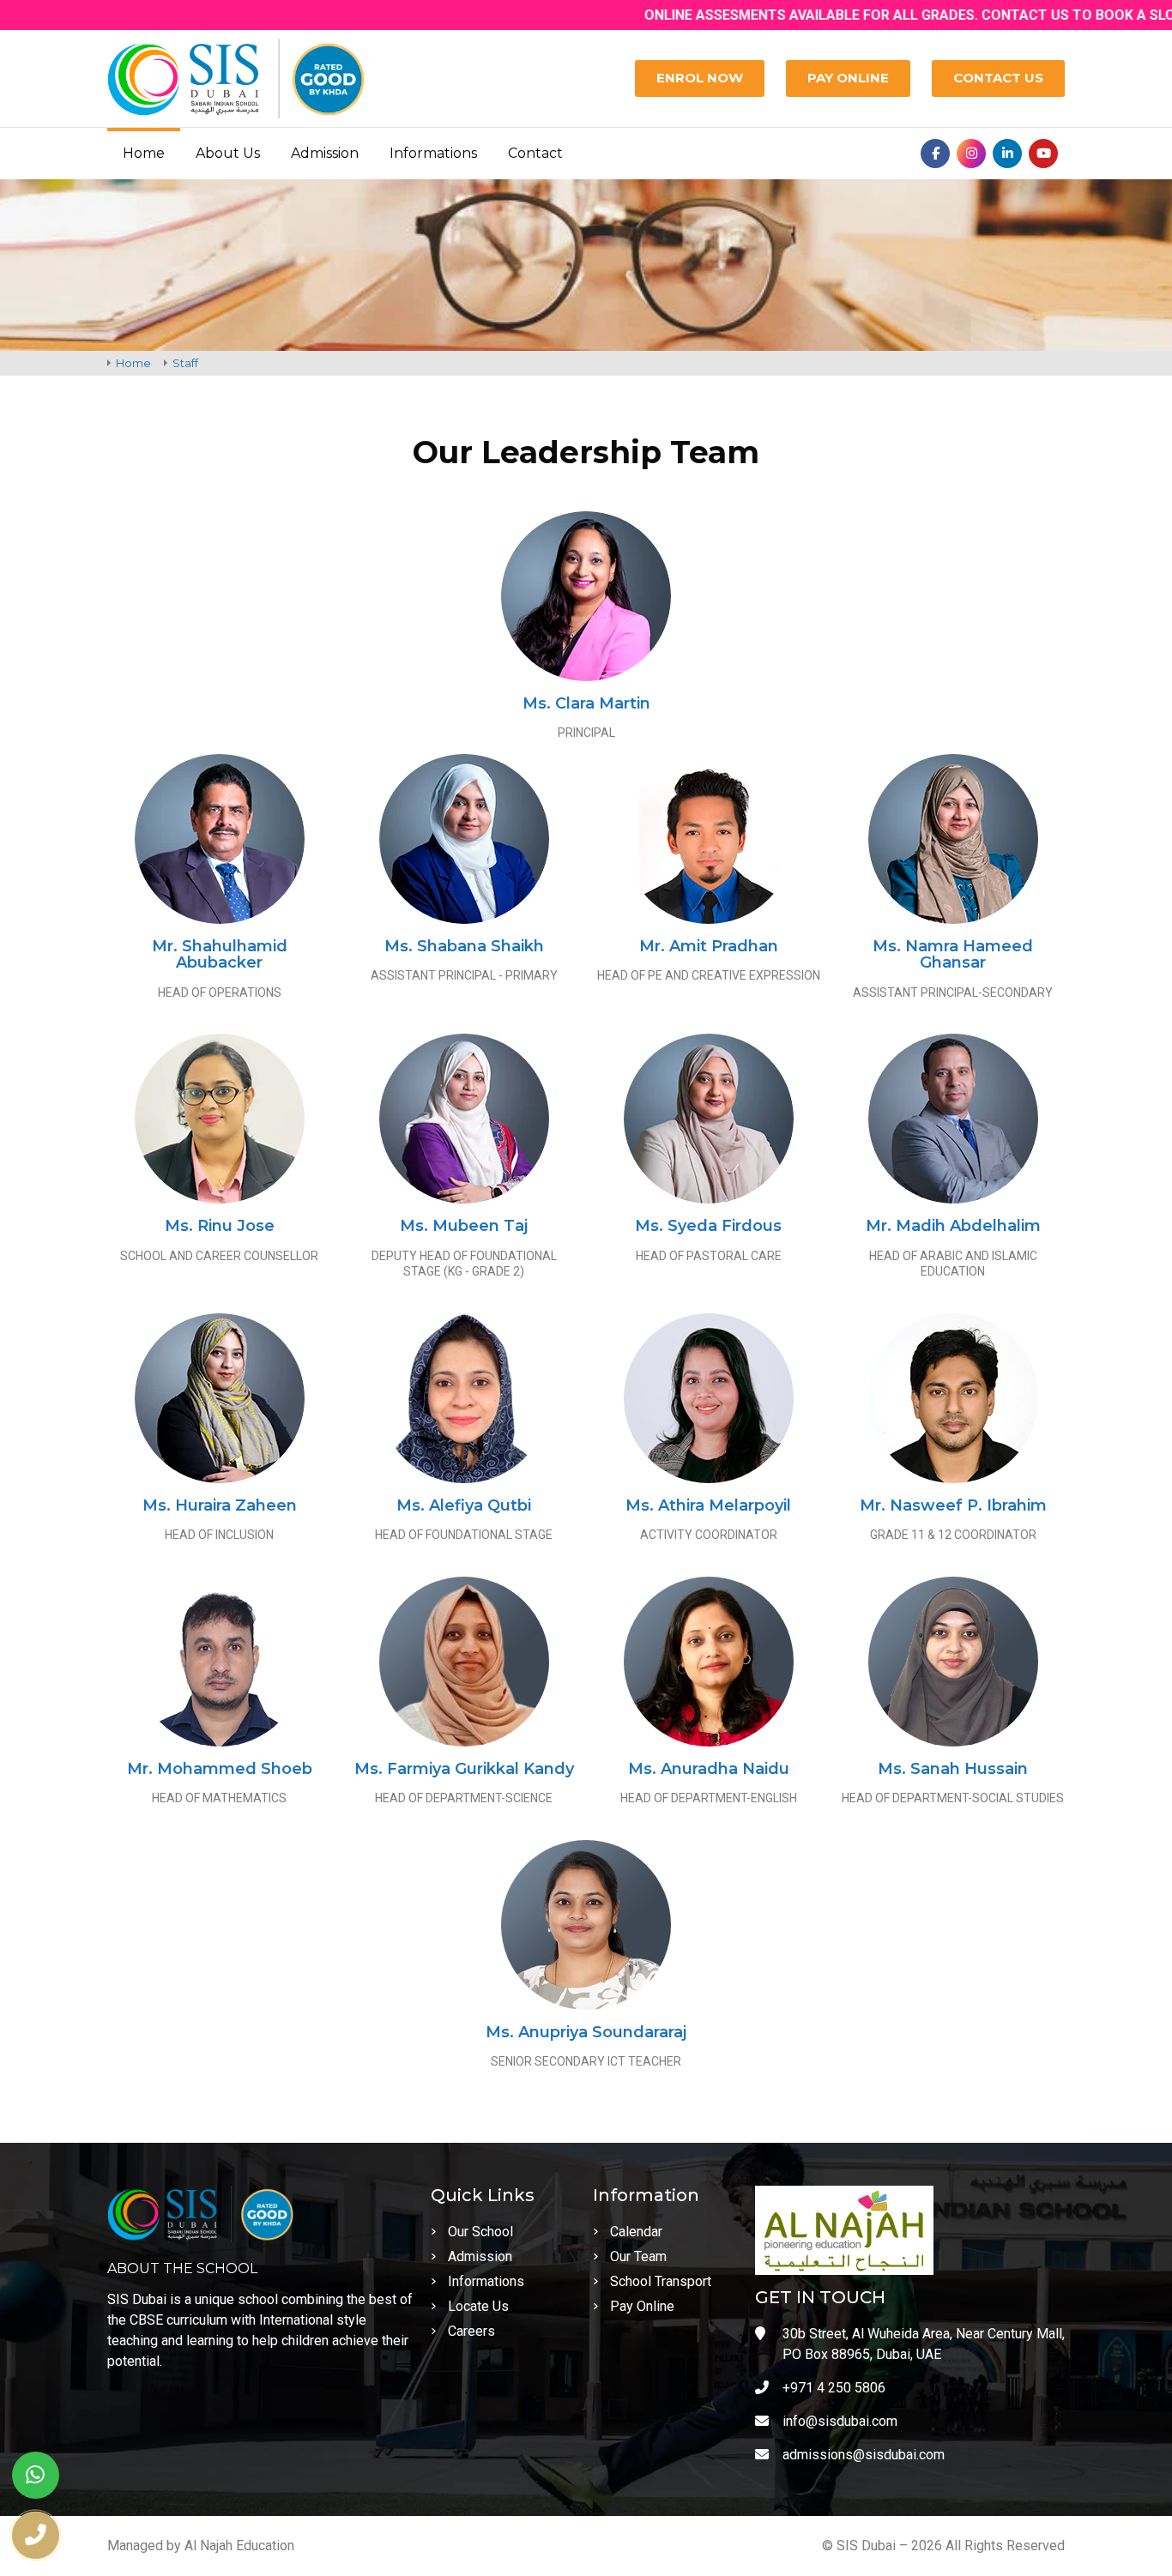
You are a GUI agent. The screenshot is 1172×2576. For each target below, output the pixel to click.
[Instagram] (971, 154)
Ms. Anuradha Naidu (709, 1769)
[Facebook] (935, 154)
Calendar (636, 2232)
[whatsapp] (36, 2475)
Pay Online (642, 2306)
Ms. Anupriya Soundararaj (586, 2032)
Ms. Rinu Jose (220, 1226)
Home (144, 153)
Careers (471, 2331)
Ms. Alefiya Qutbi (464, 1505)
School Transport (661, 2281)
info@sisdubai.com (840, 2421)
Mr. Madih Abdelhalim (953, 1226)
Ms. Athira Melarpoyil (708, 1505)
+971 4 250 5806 (834, 2388)
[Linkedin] (1007, 154)
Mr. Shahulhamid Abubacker (220, 955)
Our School (480, 2232)
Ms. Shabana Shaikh (464, 946)
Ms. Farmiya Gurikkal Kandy (464, 1769)
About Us (228, 153)
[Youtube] (1043, 154)
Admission (325, 153)
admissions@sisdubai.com (864, 2455)
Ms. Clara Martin (586, 703)
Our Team (638, 2256)
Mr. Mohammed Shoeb (220, 1769)
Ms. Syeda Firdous (708, 1226)
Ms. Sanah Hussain (953, 1769)
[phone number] (36, 2535)
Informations (433, 153)
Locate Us (478, 2306)
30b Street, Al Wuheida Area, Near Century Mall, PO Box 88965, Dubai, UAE (924, 2344)
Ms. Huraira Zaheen (220, 1505)
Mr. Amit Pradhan (709, 946)
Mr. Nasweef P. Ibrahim (953, 1505)
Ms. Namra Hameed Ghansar (953, 955)
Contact (535, 153)
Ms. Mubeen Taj (464, 1226)
